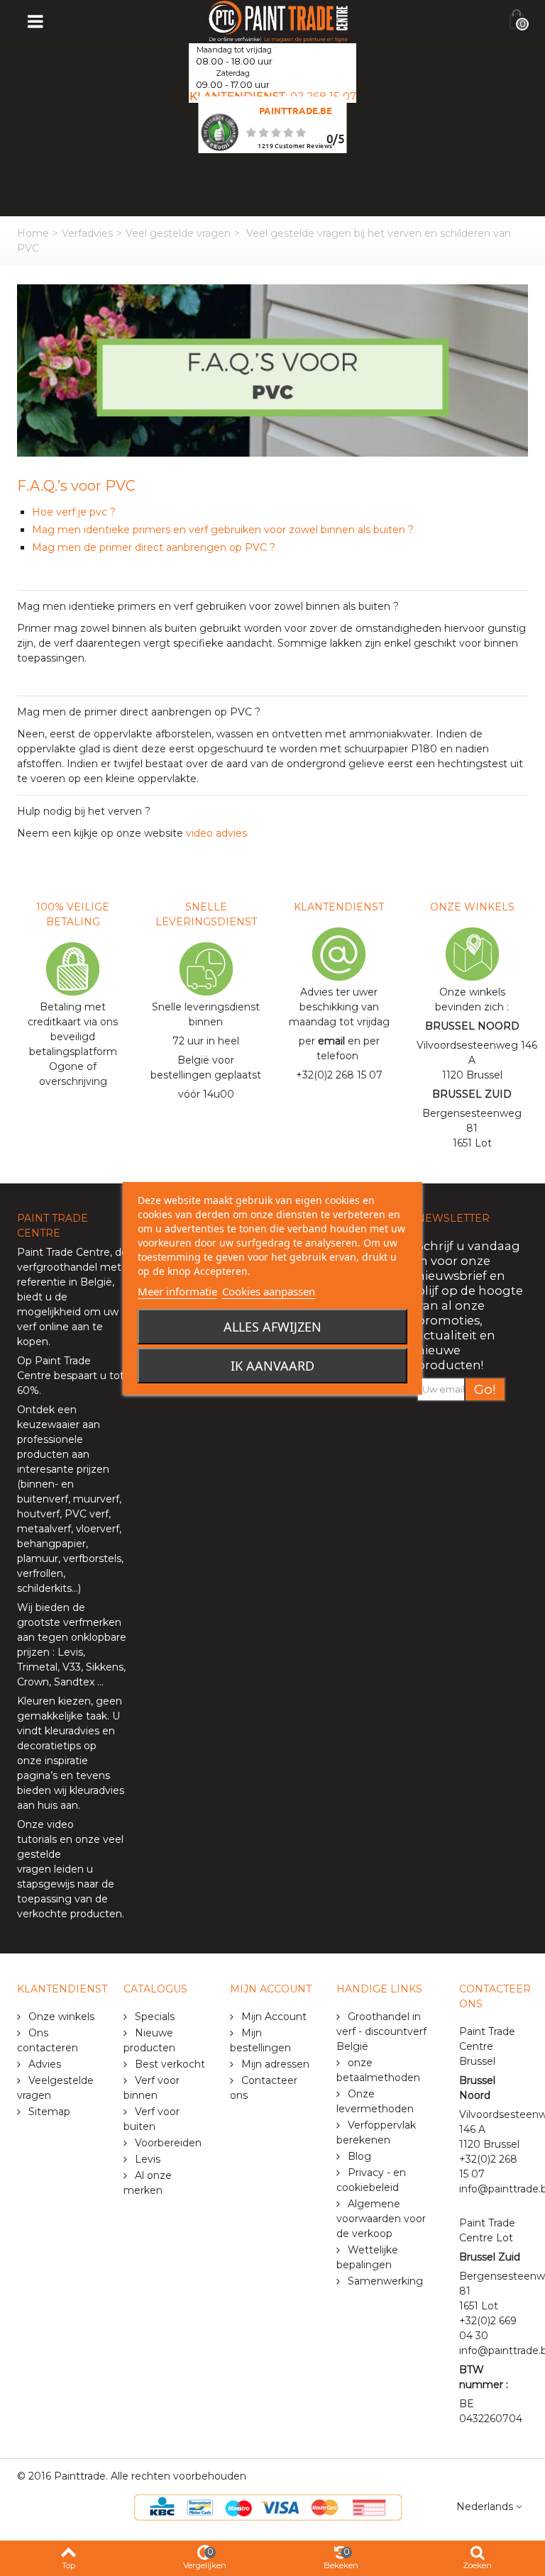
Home (33, 233)
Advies (43, 2064)
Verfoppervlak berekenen (376, 2132)
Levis (70, 1652)
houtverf (38, 1514)
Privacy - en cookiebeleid (371, 2180)
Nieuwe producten (149, 2040)
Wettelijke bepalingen (367, 2257)
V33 (72, 1667)
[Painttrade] (279, 21)
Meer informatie (177, 1291)
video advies (216, 833)
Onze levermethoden (375, 2101)
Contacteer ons (264, 2088)
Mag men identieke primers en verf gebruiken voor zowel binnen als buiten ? (223, 530)
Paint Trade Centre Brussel (487, 2046)
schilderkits (44, 1588)
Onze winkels (60, 2017)
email (331, 1041)
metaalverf (44, 1529)
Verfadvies (87, 233)
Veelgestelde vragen (55, 2088)
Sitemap (48, 2112)
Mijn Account (272, 2017)
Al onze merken (148, 2183)
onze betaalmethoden (378, 2070)
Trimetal (37, 1667)
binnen (38, 1484)
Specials (153, 2017)
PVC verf (85, 1514)
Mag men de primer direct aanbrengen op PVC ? (155, 547)
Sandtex (74, 1682)
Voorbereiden (167, 2143)
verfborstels (92, 1559)
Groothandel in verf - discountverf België (381, 2031)
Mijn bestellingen (260, 2040)
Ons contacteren (48, 2040)
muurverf (96, 1499)
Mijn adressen (274, 2064)
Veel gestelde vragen (178, 233)
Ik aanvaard (272, 1366)
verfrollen (40, 1573)
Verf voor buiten (152, 2119)
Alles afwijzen (272, 1327)
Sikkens (105, 1667)
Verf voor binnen (152, 2088)
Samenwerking (384, 2281)
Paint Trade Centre (64, 1252)
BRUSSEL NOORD (472, 1026)
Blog (358, 2156)
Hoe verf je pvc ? (74, 512)
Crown (33, 1682)
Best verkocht (169, 2064)
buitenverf (43, 1499)
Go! (485, 1389)
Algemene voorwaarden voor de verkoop (381, 2219)
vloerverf (98, 1529)
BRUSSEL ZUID (472, 1094)
